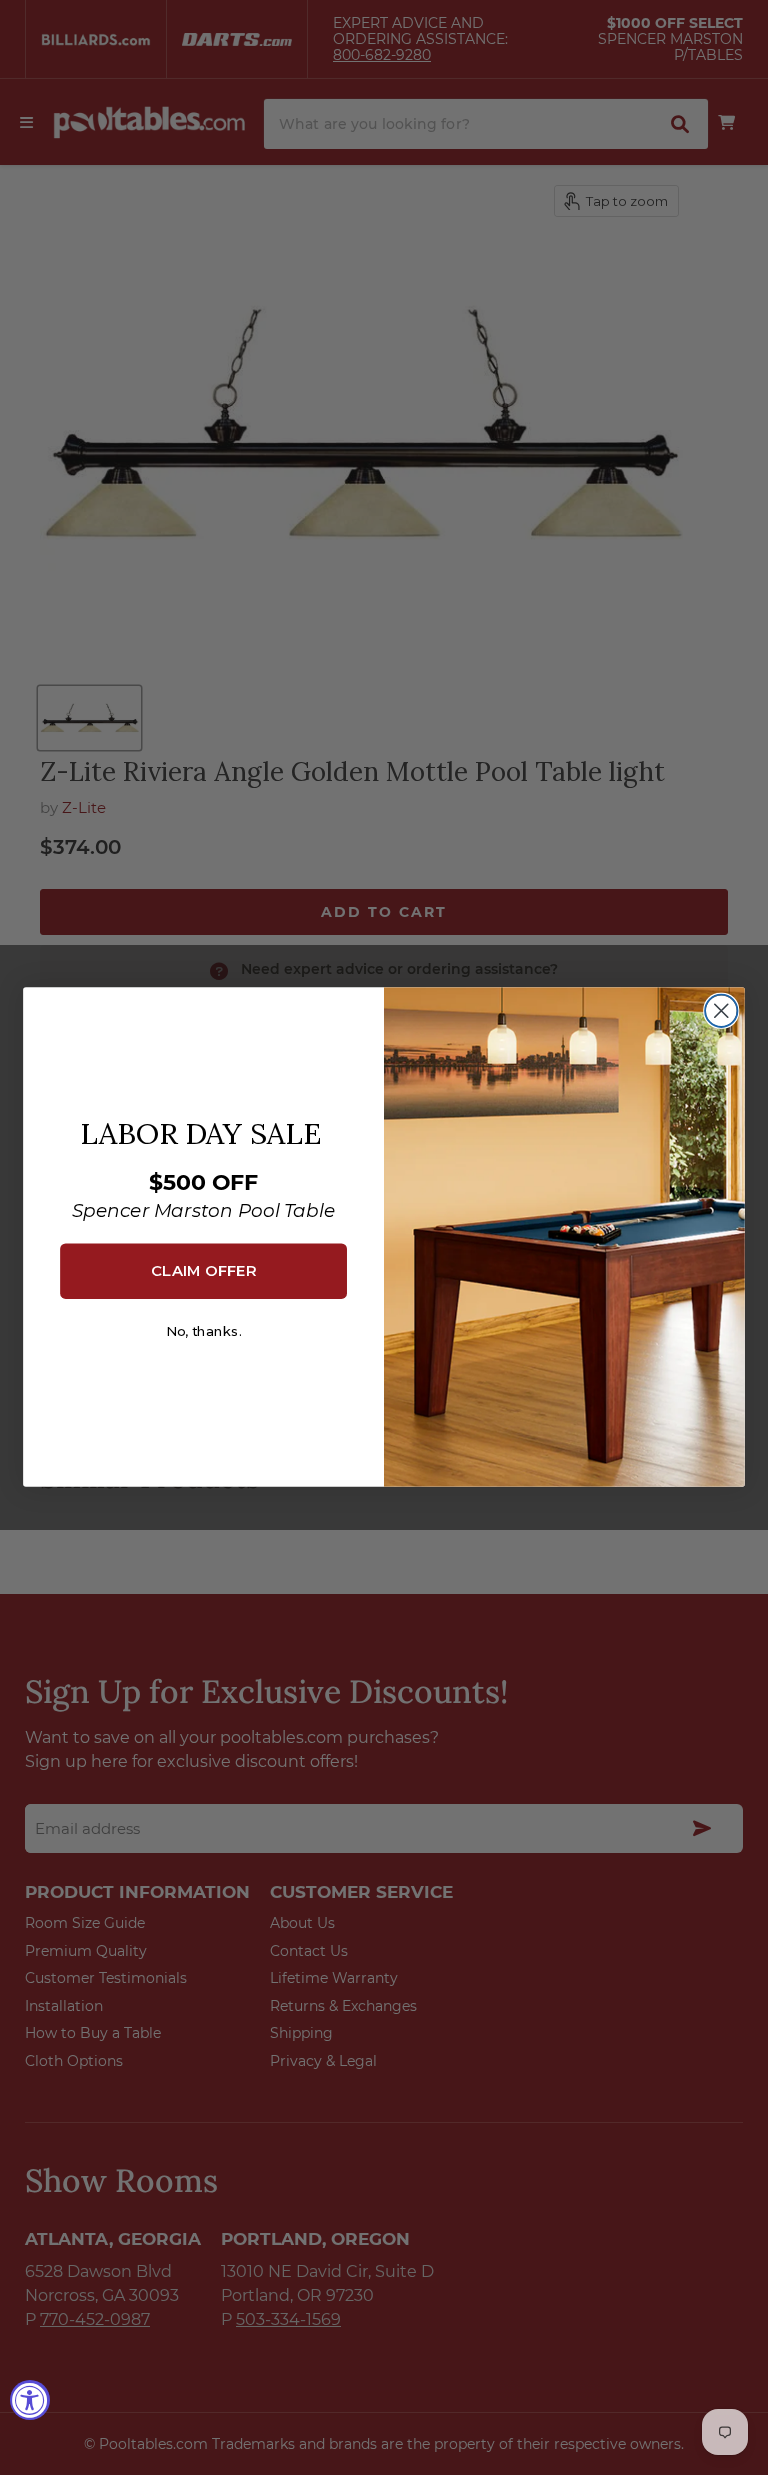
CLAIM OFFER (203, 1271)
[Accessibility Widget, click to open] (30, 2400)
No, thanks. (204, 1332)
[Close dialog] (721, 1011)
